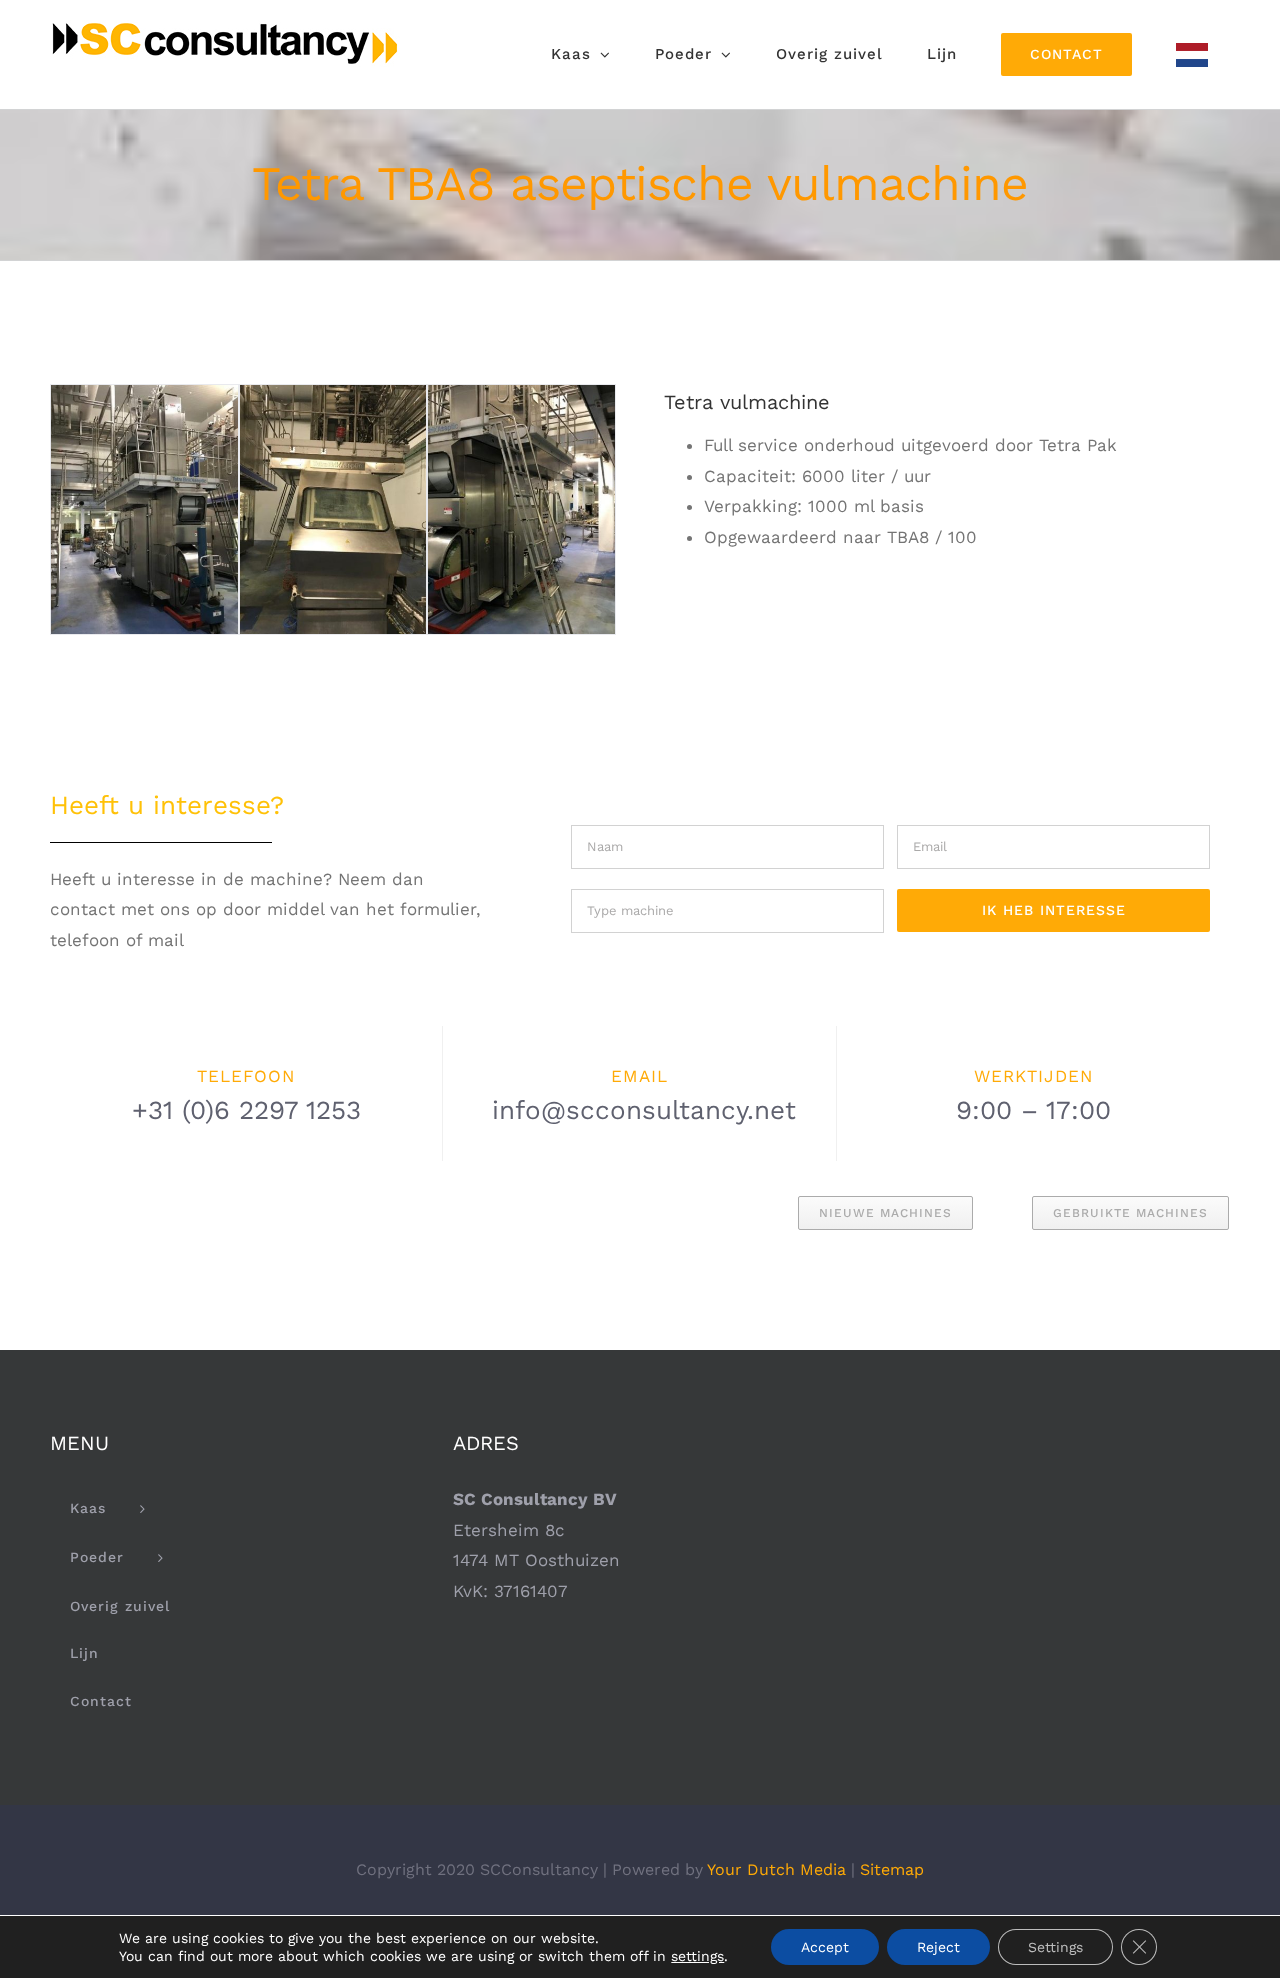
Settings (1055, 1947)
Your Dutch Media (776, 1869)
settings (697, 1956)
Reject (938, 1947)
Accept (825, 1947)
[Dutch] (1192, 54)
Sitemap (892, 1869)
